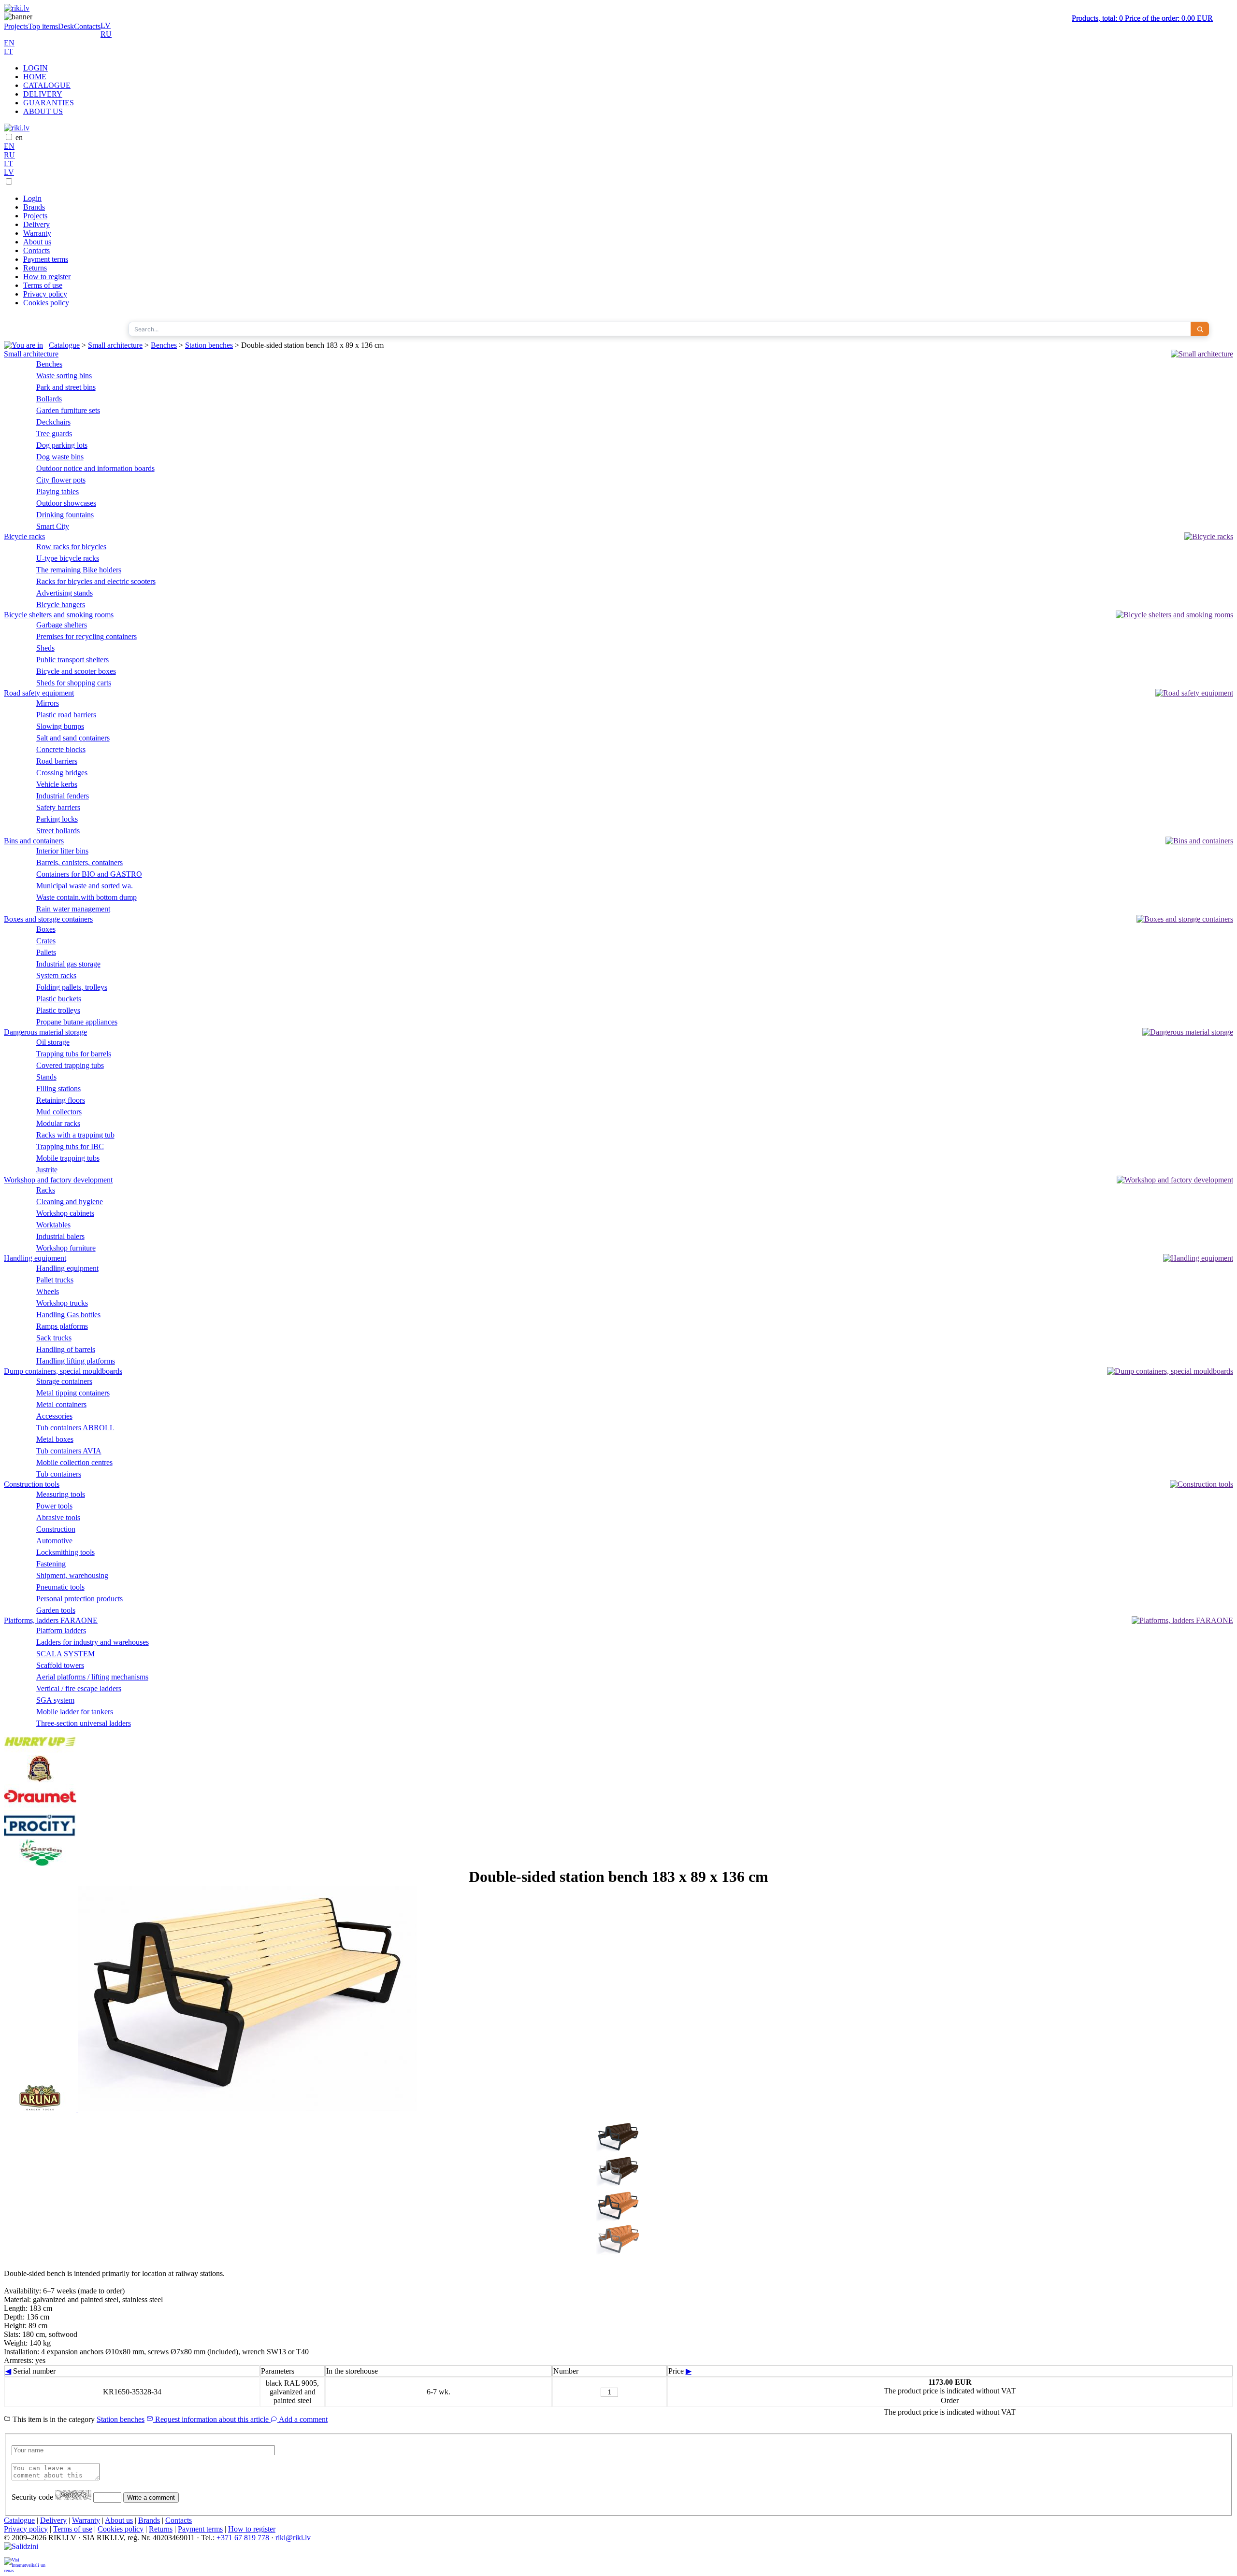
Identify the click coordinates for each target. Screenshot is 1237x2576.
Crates (46, 941)
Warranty (37, 233)
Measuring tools (61, 1494)
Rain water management (73, 909)
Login (32, 198)
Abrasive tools (58, 1517)
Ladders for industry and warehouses (93, 1642)
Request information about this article (212, 2419)
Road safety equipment (39, 693)
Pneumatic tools (60, 1587)
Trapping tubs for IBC (70, 1146)
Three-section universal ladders (84, 1723)
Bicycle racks (24, 536)
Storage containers (64, 1381)
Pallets (46, 952)
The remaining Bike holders (79, 570)
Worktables (53, 1225)
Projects (16, 26)
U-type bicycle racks (68, 558)
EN (9, 43)
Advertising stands (65, 593)
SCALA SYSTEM (65, 1654)
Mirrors (48, 703)
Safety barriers (58, 807)
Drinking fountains (65, 515)
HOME (35, 77)
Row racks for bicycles (71, 547)
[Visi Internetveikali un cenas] (25, 2565)
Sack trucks (54, 1338)
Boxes (46, 929)
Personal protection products (79, 1599)
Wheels (48, 1291)
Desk (66, 26)
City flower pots (61, 480)
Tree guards (54, 434)
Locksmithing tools (65, 1552)
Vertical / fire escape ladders (79, 1688)
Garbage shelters (62, 625)
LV (106, 25)
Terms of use (43, 285)
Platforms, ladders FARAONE (51, 1620)
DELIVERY (43, 94)
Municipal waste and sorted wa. (85, 886)
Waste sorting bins (64, 376)
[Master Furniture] (40, 1780)
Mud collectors (59, 1112)
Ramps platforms (62, 1326)
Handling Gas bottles (68, 1315)
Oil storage (53, 1042)
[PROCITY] (40, 1834)
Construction (56, 1529)
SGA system (55, 1700)
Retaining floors (61, 1100)
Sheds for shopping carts (74, 683)
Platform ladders (61, 1630)
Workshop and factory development (58, 1180)
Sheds (45, 648)
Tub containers (59, 1474)
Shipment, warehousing (72, 1575)
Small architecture (115, 345)
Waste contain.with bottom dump (86, 897)
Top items (43, 26)
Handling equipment (35, 1258)
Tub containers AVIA (69, 1451)
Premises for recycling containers (86, 636)
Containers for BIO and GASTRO (89, 874)
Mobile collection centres (74, 1462)
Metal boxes (55, 1439)
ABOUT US (43, 111)
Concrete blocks (61, 749)
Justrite (47, 1170)
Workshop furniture (66, 1248)
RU (106, 34)
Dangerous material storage (45, 1032)
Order (950, 2400)
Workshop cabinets (65, 1213)
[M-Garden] (40, 1863)
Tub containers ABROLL (75, 1428)
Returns (35, 268)
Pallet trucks (55, 1280)
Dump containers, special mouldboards (63, 1371)
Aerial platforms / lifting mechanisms (92, 1677)
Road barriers (57, 761)
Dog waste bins (60, 457)
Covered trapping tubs (70, 1065)
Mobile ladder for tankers (75, 1712)
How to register (47, 277)
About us (37, 242)
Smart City (53, 526)
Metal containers (61, 1404)
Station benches (209, 345)
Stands (46, 1077)
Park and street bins (66, 387)
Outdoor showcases (66, 503)
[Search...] (1200, 329)
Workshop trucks (62, 1303)
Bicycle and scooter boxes (76, 671)
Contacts (87, 26)
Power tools (54, 1506)
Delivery (36, 224)
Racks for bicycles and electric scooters (96, 581)
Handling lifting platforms (76, 1361)
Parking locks (57, 819)
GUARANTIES (49, 103)
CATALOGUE (47, 85)
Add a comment (302, 2419)
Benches (164, 345)
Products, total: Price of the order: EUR (1142, 18)
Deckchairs (53, 422)
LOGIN (36, 68)
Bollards (49, 399)
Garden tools (56, 1610)
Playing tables (58, 491)
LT (8, 51)
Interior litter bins (62, 851)
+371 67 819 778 (243, 2538)
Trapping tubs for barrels (74, 1054)
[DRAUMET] (40, 1806)
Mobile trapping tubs (68, 1158)
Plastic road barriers (66, 715)
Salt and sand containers (73, 738)
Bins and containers (34, 841)
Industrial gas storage (68, 964)
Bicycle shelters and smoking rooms (59, 615)
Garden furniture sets (68, 410)
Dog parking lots (62, 445)
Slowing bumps (60, 726)
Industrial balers (60, 1236)
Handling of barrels (66, 1349)
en (19, 137)
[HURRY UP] (40, 1751)
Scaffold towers (60, 1665)
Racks (46, 1190)
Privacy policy (45, 294)
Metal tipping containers (73, 1393)
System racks (56, 975)
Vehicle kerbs (57, 784)
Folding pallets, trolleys (72, 987)
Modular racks (58, 1123)
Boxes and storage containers (48, 919)
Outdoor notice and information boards (95, 468)
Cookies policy (46, 303)
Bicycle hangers (61, 605)
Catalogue (64, 345)
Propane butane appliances (77, 1022)
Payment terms (46, 259)
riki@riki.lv (293, 2538)
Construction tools (32, 1484)
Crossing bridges (62, 773)
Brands (34, 207)
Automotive (54, 1541)
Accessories (54, 1416)
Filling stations (58, 1089)
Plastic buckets (59, 999)
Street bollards (58, 831)
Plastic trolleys (58, 1010)
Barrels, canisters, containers (79, 862)
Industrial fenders (63, 796)
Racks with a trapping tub (75, 1135)
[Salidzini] (25, 2550)
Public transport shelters (72, 660)
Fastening (51, 1564)
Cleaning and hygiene (70, 1202)
